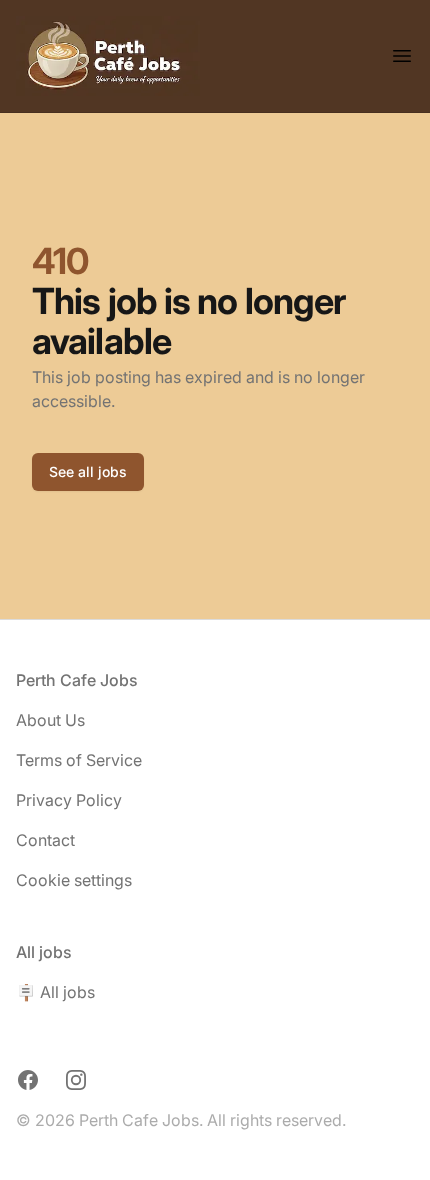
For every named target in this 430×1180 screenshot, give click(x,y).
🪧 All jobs (55, 992)
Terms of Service (79, 760)
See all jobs (88, 471)
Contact (45, 840)
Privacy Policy (69, 800)
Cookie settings (74, 880)
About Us (50, 720)
